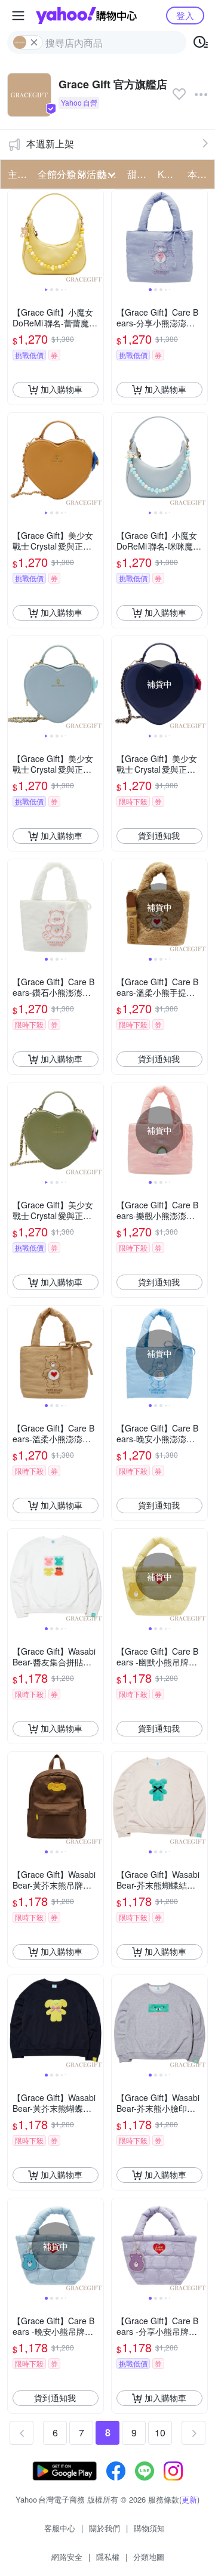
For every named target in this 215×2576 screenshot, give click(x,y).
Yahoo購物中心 (86, 16)
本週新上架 (50, 144)
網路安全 (67, 2557)
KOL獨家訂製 (169, 174)
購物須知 (149, 2528)
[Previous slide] (16, 237)
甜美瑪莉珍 (139, 174)
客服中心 (60, 2528)
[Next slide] (96, 237)
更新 (189, 2499)
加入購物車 (62, 389)
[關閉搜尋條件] (34, 42)
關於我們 (105, 2528)
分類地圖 (149, 2557)
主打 (17, 174)
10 (160, 2432)
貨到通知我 (159, 835)
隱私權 (108, 2557)
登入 (185, 15)
